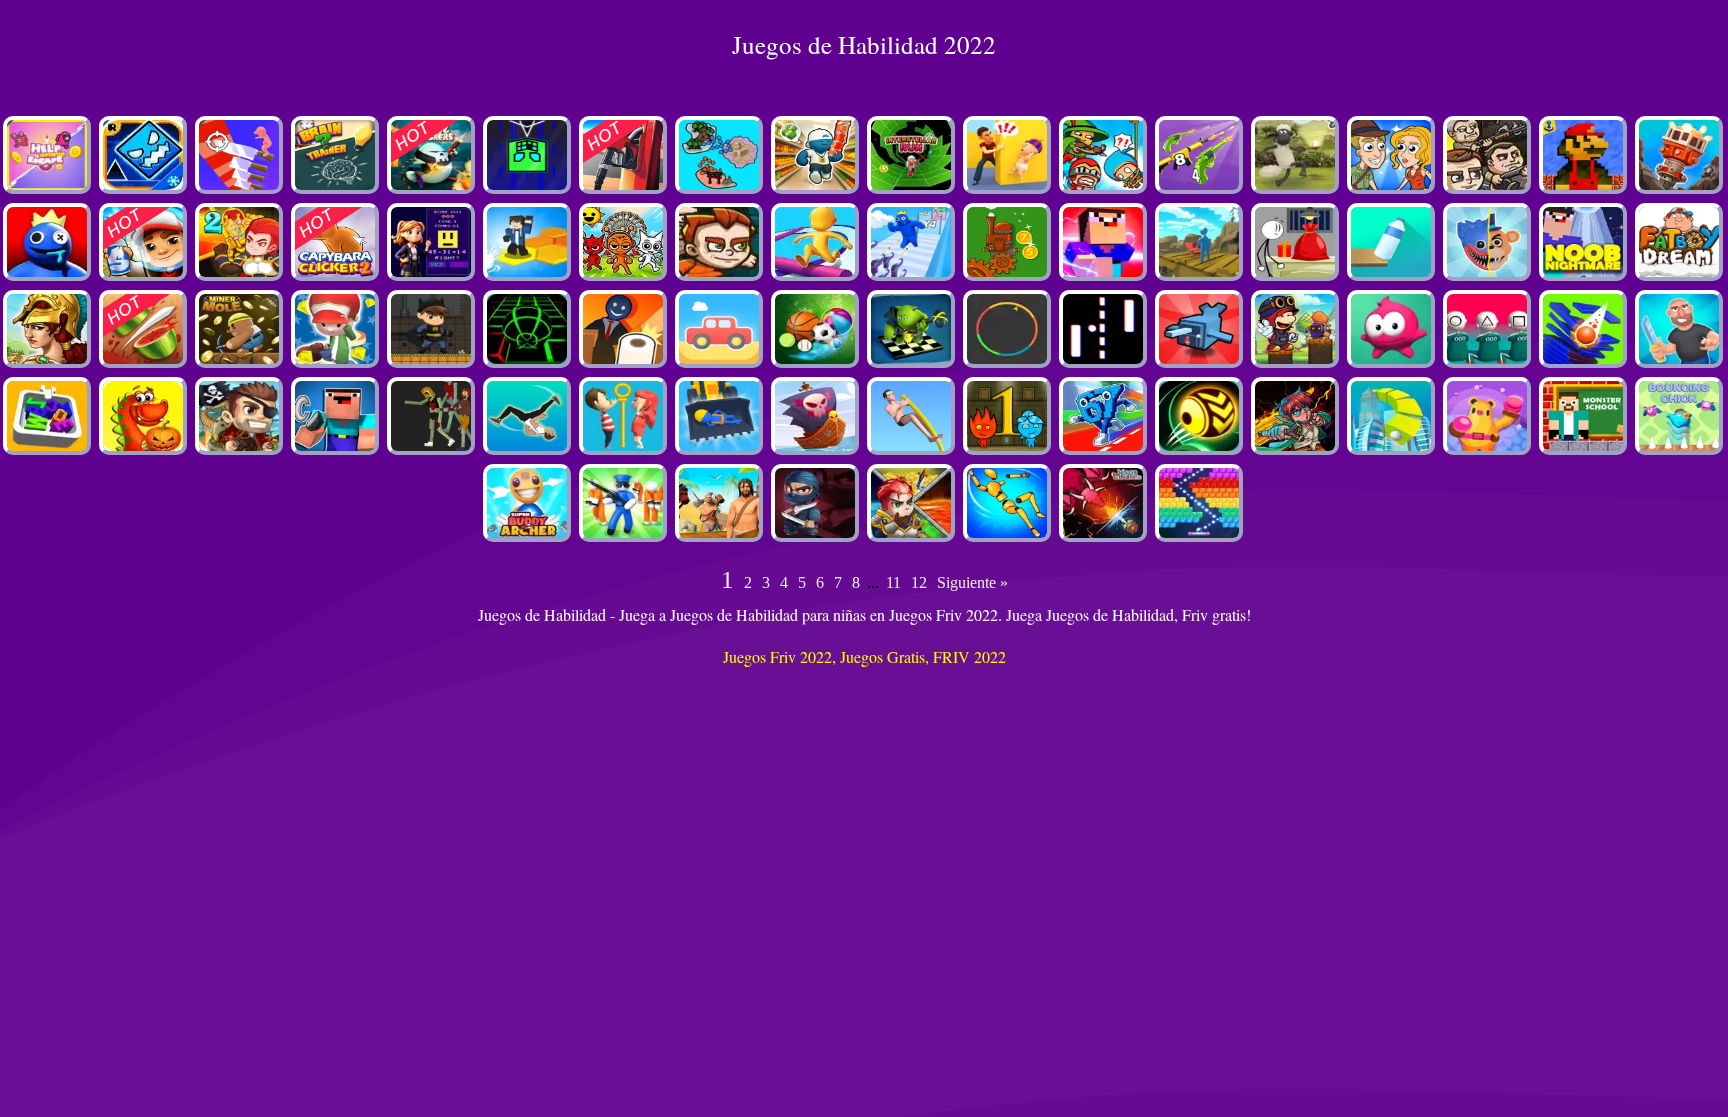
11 (893, 582)
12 (919, 582)
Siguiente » (972, 582)
